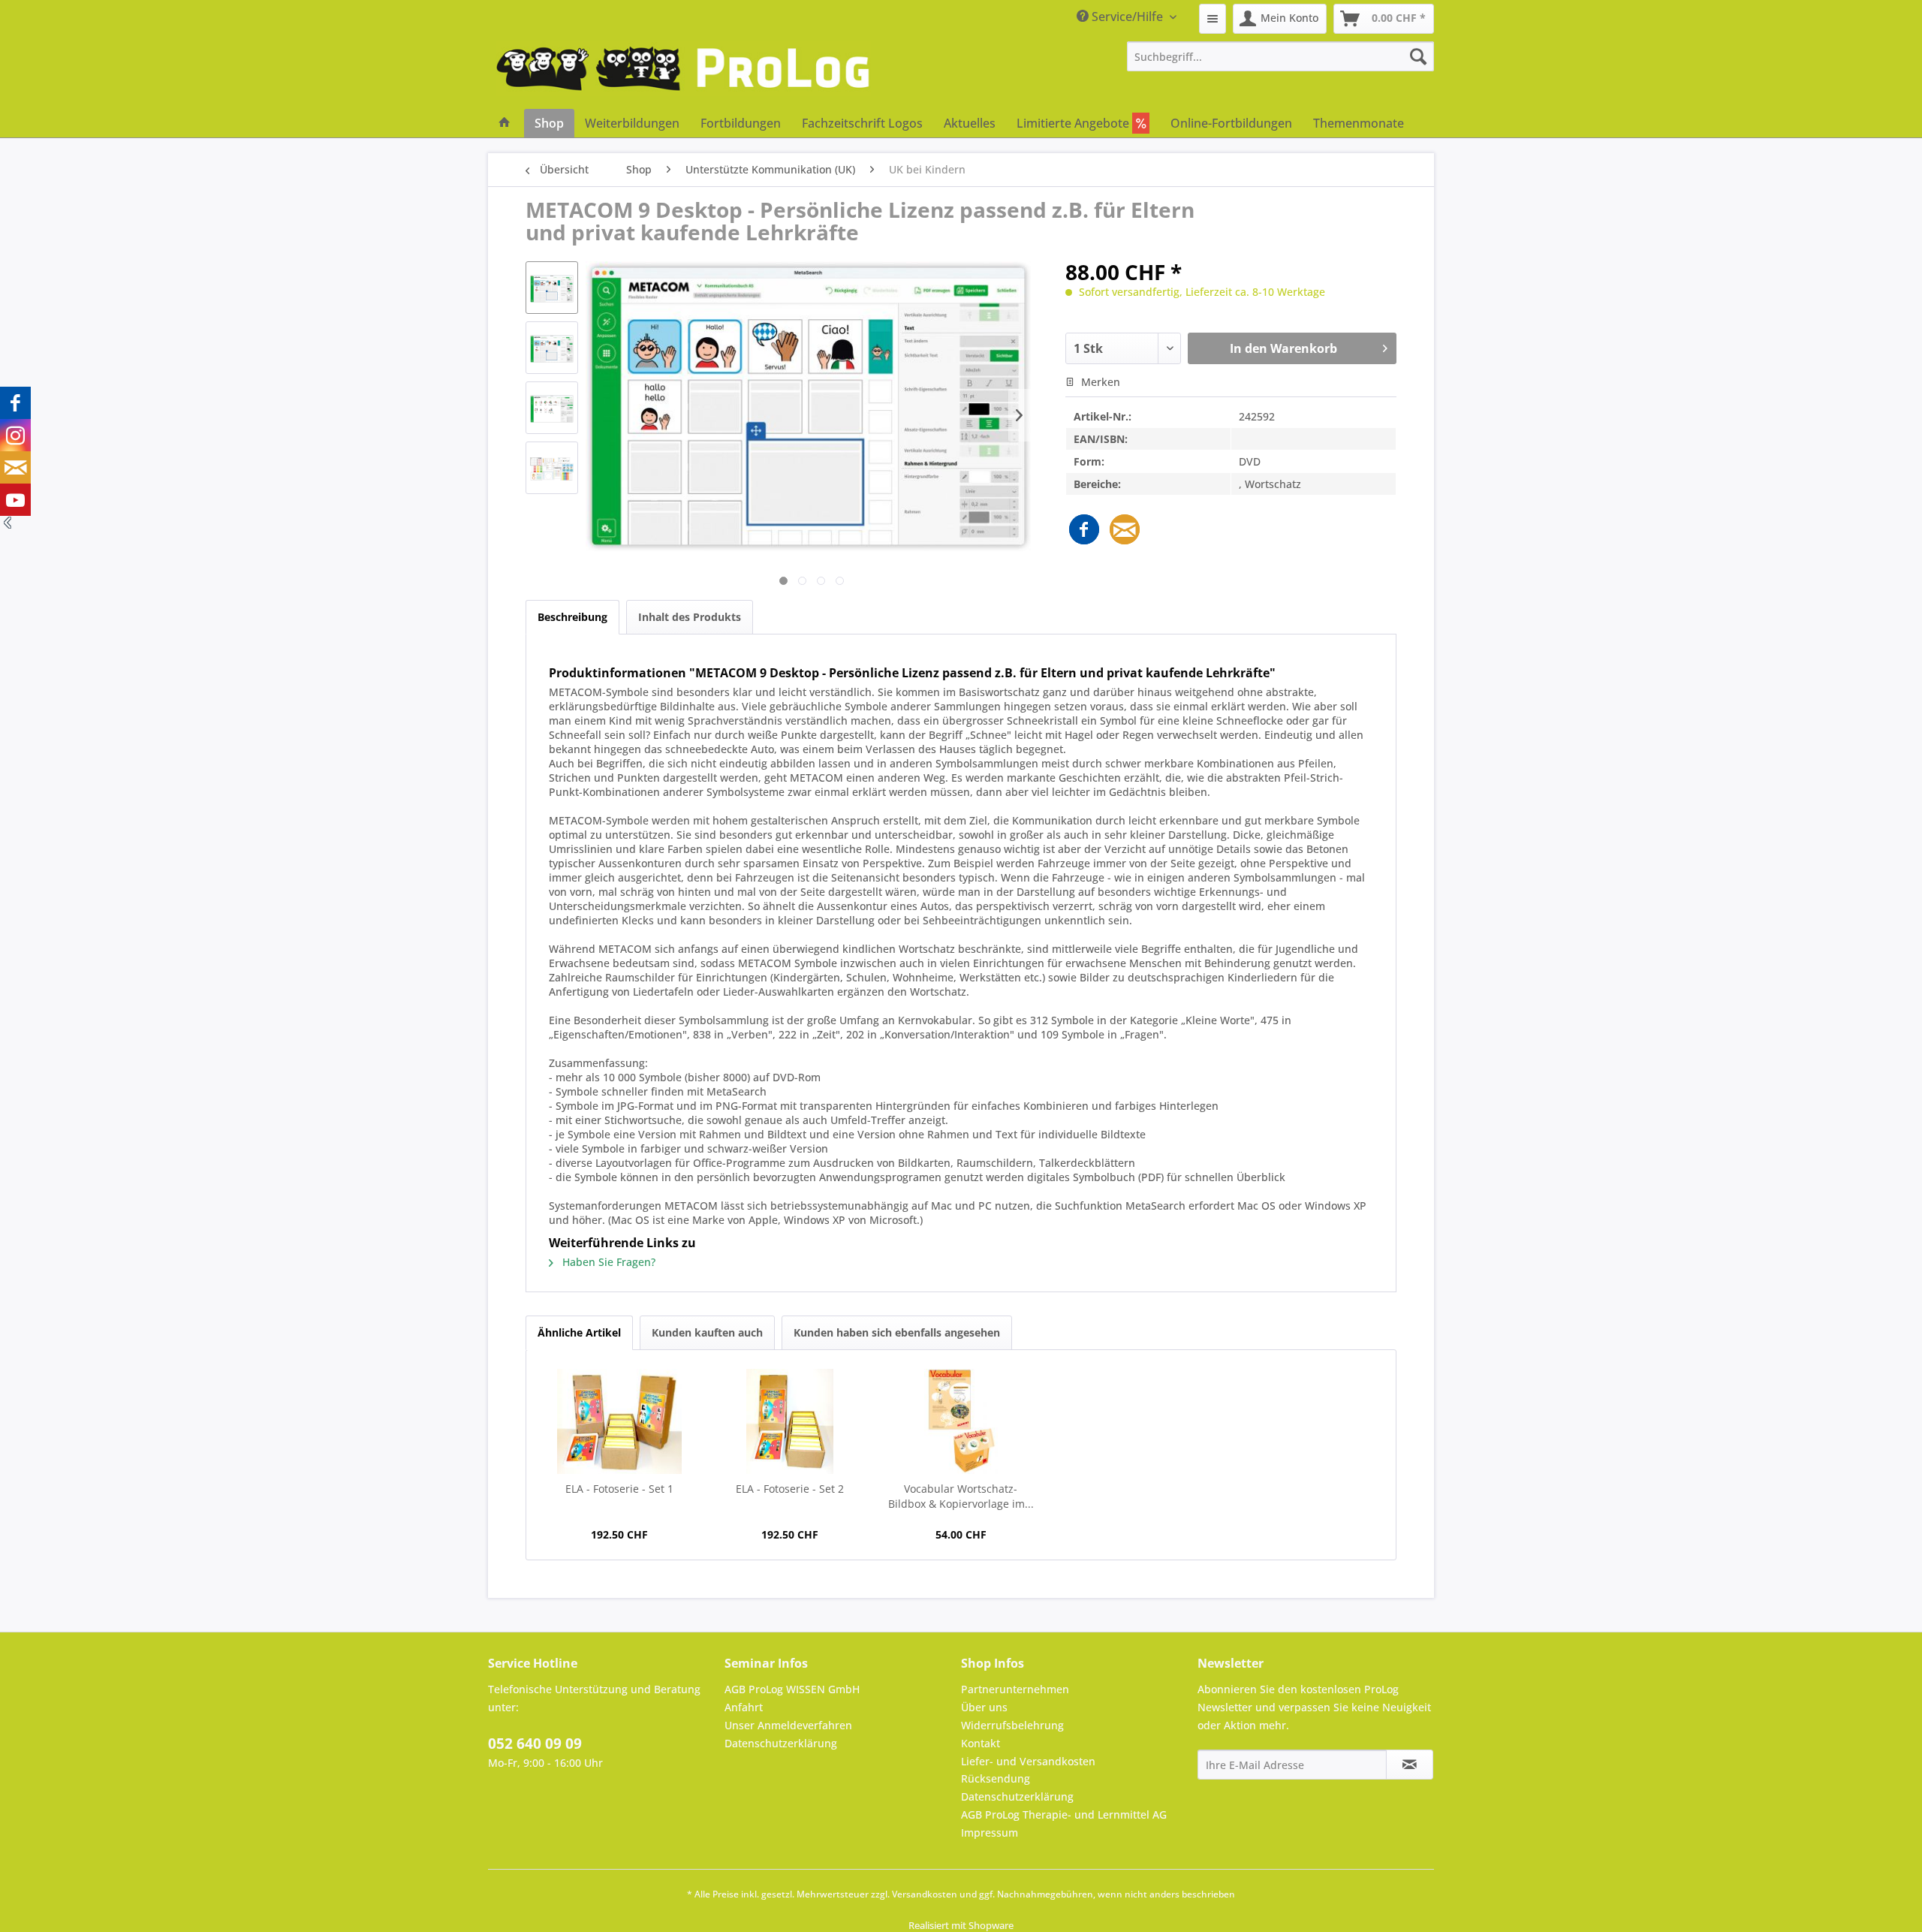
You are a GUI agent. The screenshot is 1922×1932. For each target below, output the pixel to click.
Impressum (990, 1833)
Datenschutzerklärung (781, 1743)
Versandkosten (925, 1894)
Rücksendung (996, 1778)
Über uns (984, 1707)
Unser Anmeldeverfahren (788, 1725)
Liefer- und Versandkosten (1028, 1761)
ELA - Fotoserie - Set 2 (790, 1489)
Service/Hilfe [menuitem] (1127, 17)
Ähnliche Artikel (579, 1332)
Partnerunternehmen (1015, 1689)
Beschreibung (572, 617)
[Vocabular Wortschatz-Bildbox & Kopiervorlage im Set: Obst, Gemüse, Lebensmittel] (961, 1421)
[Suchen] (1418, 56)
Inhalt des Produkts (690, 617)
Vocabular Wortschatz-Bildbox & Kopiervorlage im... (961, 1496)
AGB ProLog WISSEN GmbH (792, 1689)
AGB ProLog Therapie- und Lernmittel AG (1064, 1814)
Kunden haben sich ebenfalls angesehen (897, 1332)
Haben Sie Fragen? (607, 1262)
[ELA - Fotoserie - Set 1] (619, 1421)
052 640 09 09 (535, 1744)
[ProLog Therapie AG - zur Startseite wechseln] (683, 75)
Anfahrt (744, 1707)
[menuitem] (1213, 19)
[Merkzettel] (1213, 19)
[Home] (505, 123)
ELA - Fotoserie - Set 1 (619, 1489)
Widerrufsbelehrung (1012, 1725)
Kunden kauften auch (707, 1332)
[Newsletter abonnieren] (1410, 1765)
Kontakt (981, 1743)
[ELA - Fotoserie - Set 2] (791, 1421)
